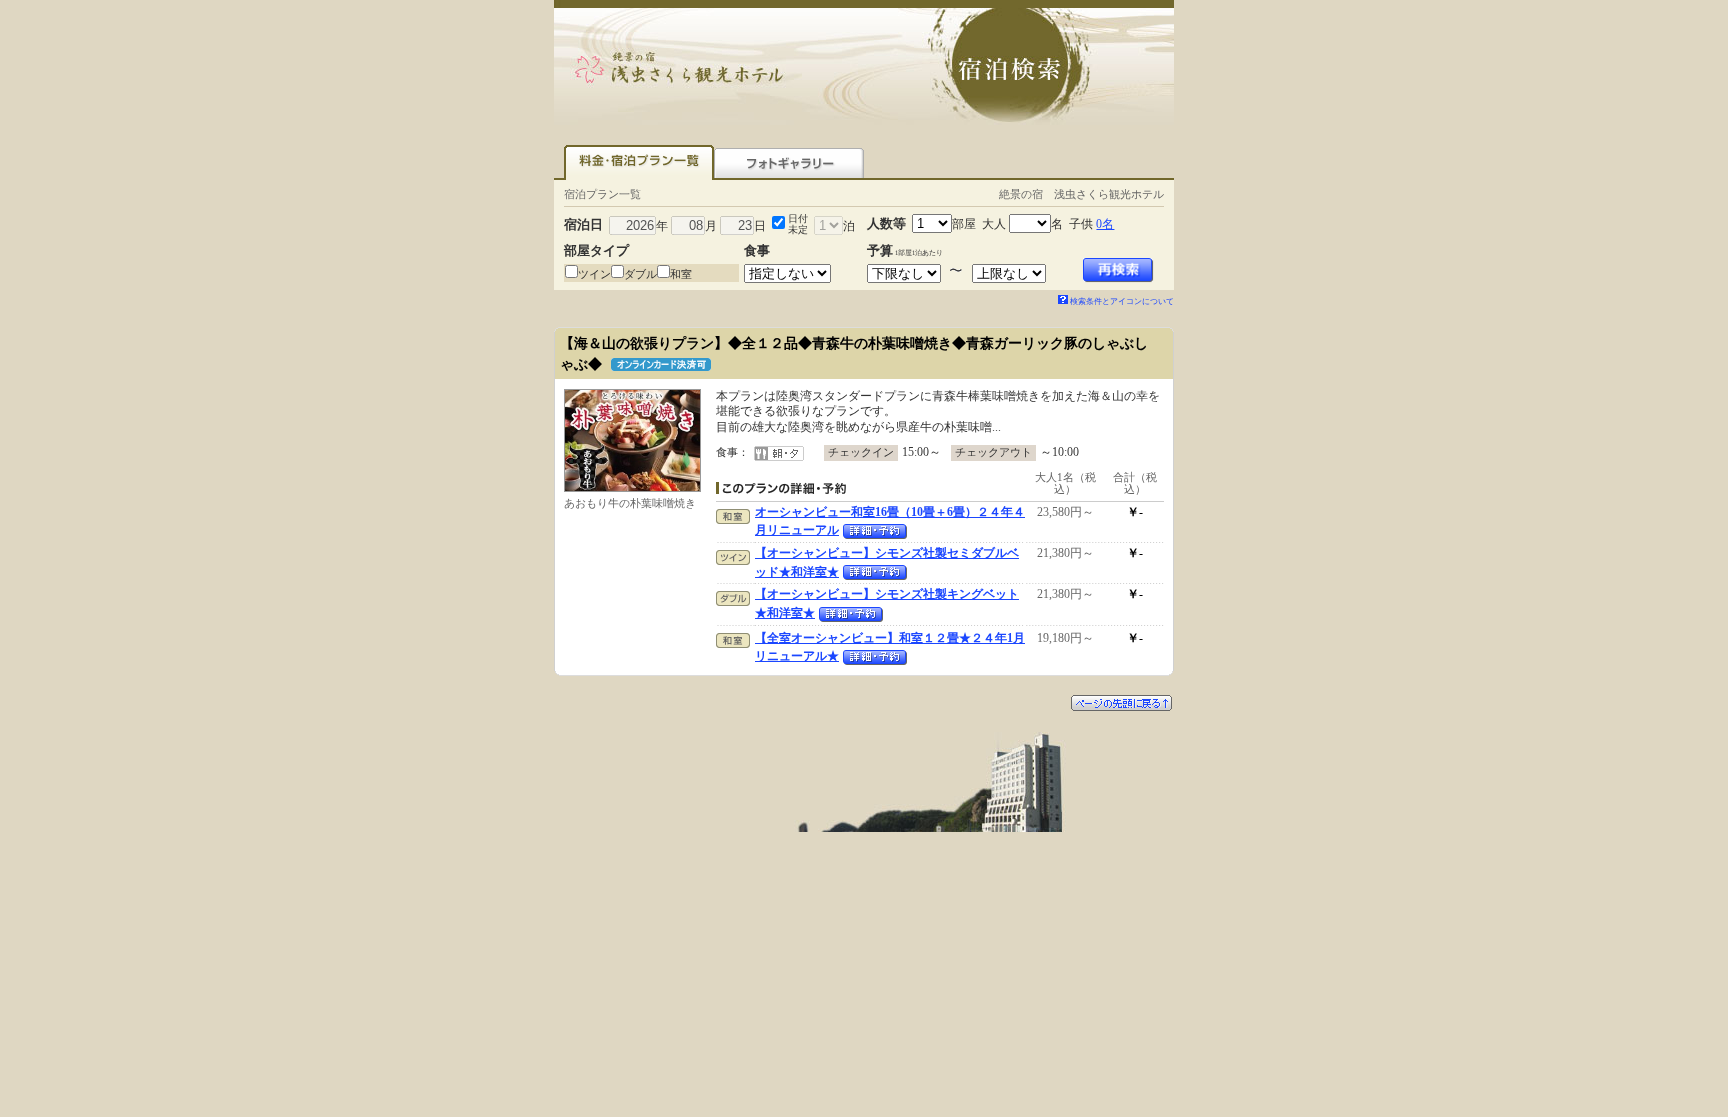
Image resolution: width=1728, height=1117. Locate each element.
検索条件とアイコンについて (1122, 301)
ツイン (594, 274)
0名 (1105, 224)
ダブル (640, 274)
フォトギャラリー (789, 162)
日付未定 (798, 224)
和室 (681, 274)
